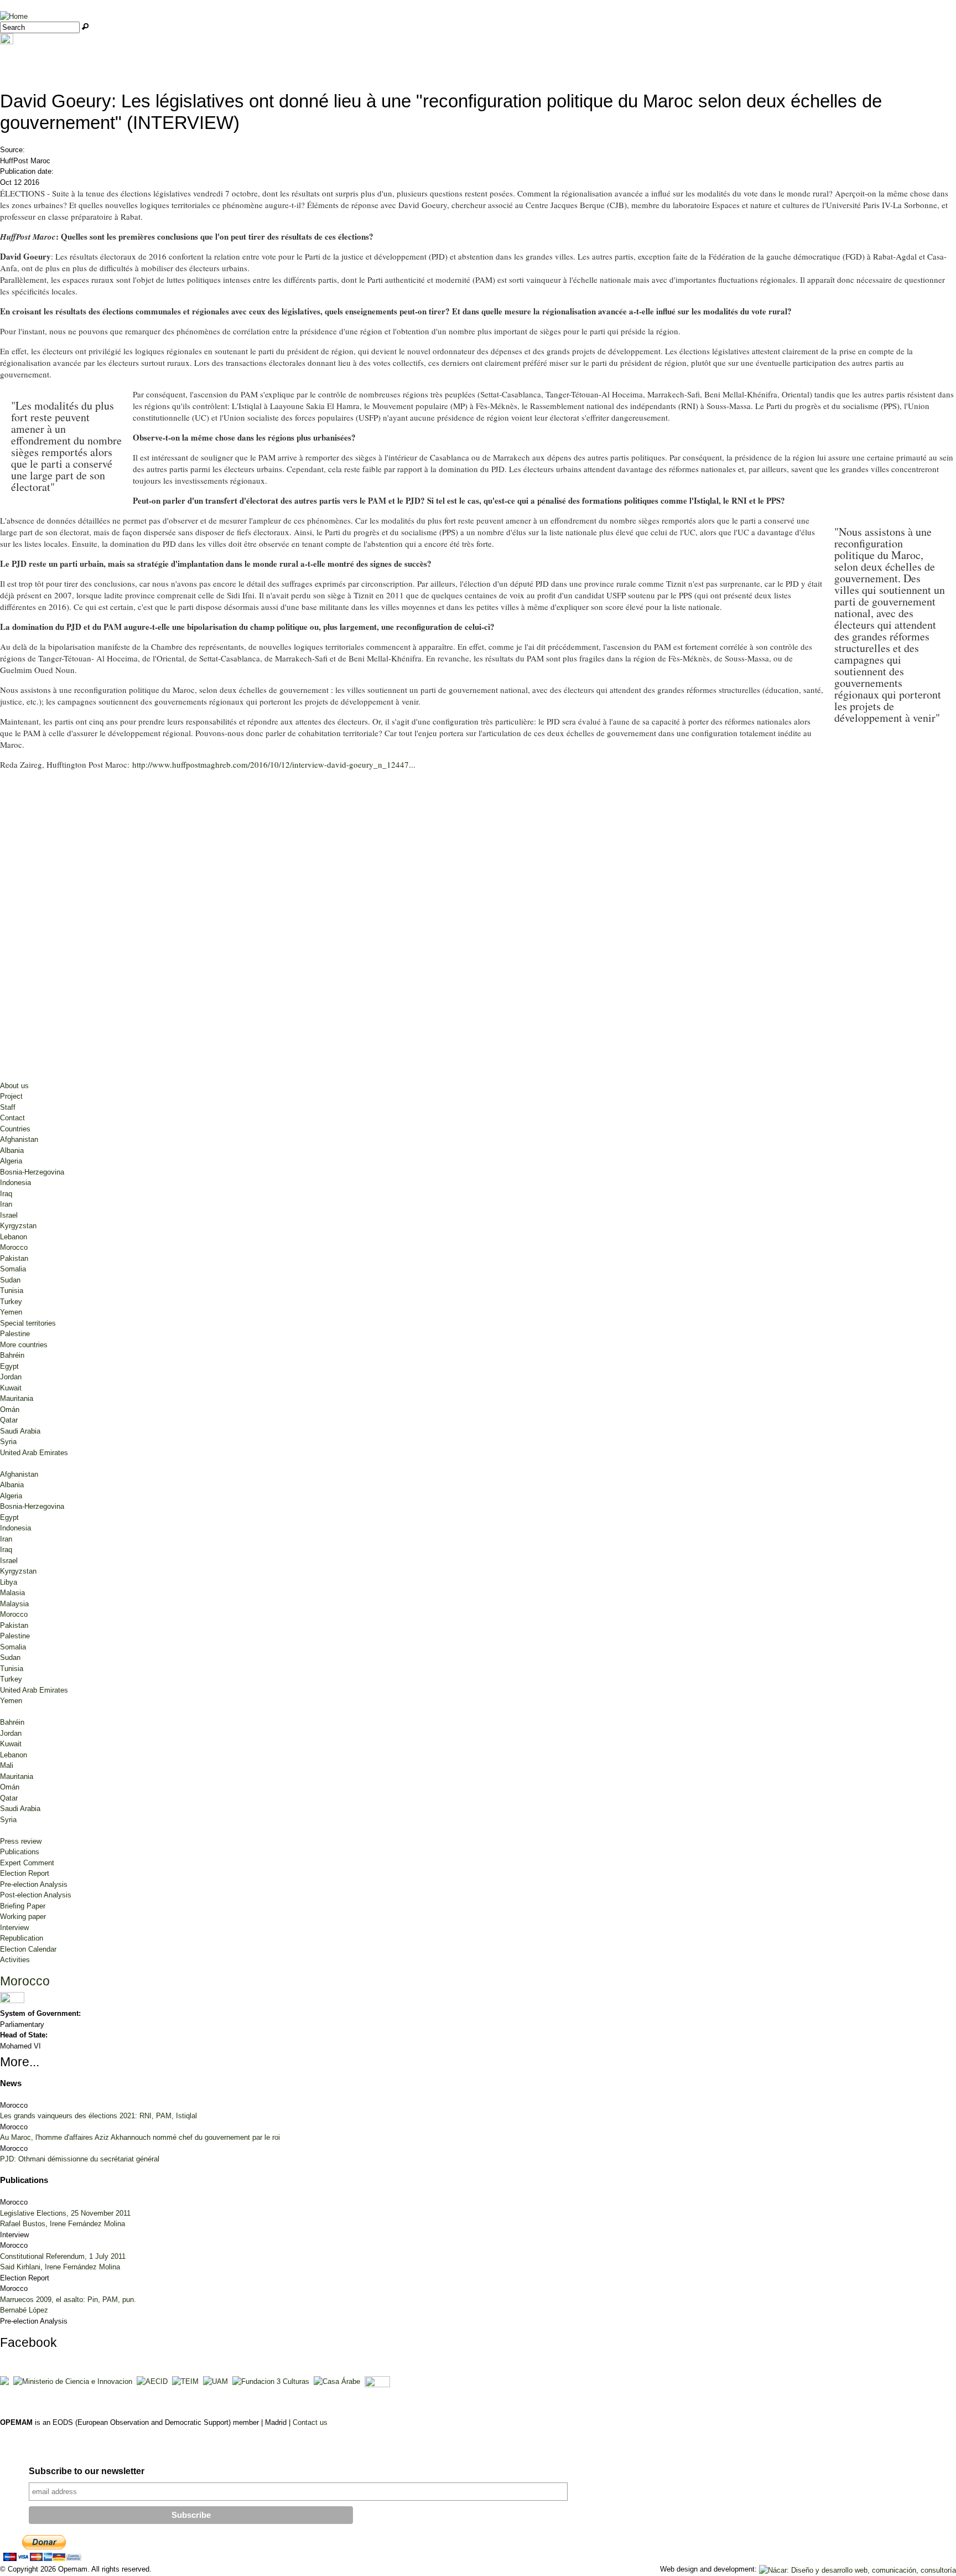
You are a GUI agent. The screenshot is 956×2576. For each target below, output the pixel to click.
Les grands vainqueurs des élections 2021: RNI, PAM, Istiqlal (98, 2116)
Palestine (15, 1334)
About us (14, 1086)
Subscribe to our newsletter (87, 2471)
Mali (7, 1765)
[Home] (14, 16)
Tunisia (12, 1290)
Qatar (9, 1420)
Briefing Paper (23, 1906)
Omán (10, 1409)
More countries (24, 1345)
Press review (21, 1841)
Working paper (23, 1917)
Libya (9, 1582)
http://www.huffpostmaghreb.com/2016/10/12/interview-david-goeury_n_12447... (274, 764)
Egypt (9, 1366)
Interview (14, 1928)
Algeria (11, 1161)
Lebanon (14, 1237)
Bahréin (12, 1355)
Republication (22, 1938)
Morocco (14, 1247)
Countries (15, 1129)
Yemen (11, 1312)
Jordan (11, 1377)
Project (11, 1096)
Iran (6, 1204)
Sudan (10, 1280)
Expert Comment (27, 1863)
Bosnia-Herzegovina (32, 1172)
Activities (15, 1960)
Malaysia (14, 1604)
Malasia (12, 1593)
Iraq (6, 1194)
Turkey (11, 1302)
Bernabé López (24, 2310)
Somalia (13, 1269)
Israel (9, 1215)
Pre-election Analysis (34, 1884)
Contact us (310, 2422)
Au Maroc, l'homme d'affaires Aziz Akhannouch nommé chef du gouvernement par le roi (140, 2137)
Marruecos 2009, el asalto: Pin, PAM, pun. (68, 2300)
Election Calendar (28, 1949)
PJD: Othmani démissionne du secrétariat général (80, 2159)
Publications (20, 1852)
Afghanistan (19, 1139)
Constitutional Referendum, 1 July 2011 (63, 2256)
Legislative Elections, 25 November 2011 (65, 2213)
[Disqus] (478, 928)
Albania (12, 1150)
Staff (8, 1107)
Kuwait (11, 1388)
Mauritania (17, 1398)
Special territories (28, 1323)
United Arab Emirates (34, 1453)
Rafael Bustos (23, 2224)
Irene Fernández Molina (87, 2224)
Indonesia (15, 1183)
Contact (12, 1118)
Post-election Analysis (36, 1895)
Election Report (25, 1873)
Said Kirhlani (20, 2267)
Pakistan (14, 1258)
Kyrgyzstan (18, 1226)
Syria (8, 1442)
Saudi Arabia (20, 1431)
